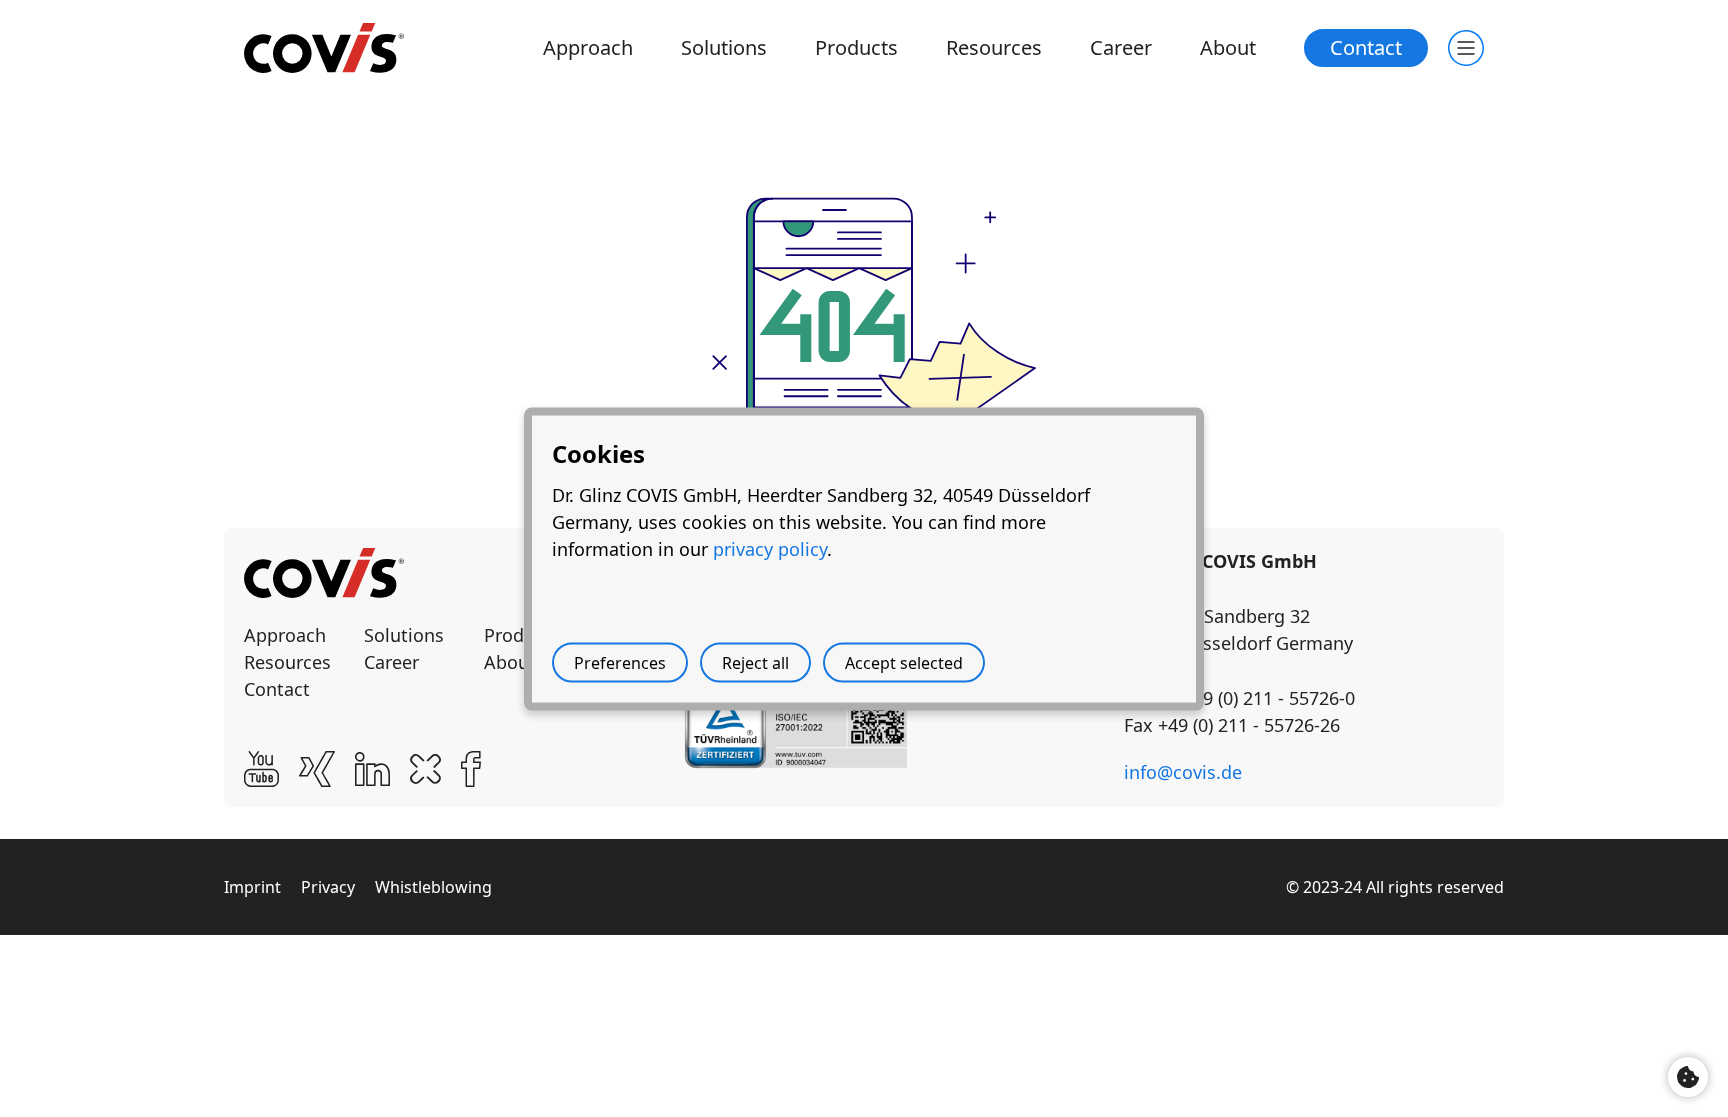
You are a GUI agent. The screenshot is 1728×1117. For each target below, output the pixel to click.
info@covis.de (1183, 772)
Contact (1366, 47)
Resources (994, 47)
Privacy (328, 887)
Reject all (755, 662)
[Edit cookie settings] (1688, 1077)
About (1228, 47)
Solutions (724, 47)
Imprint (252, 887)
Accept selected (904, 662)
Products (856, 47)
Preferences (620, 662)
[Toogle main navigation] (1466, 48)
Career (1121, 47)
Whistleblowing (433, 887)
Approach (588, 47)
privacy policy (770, 548)
